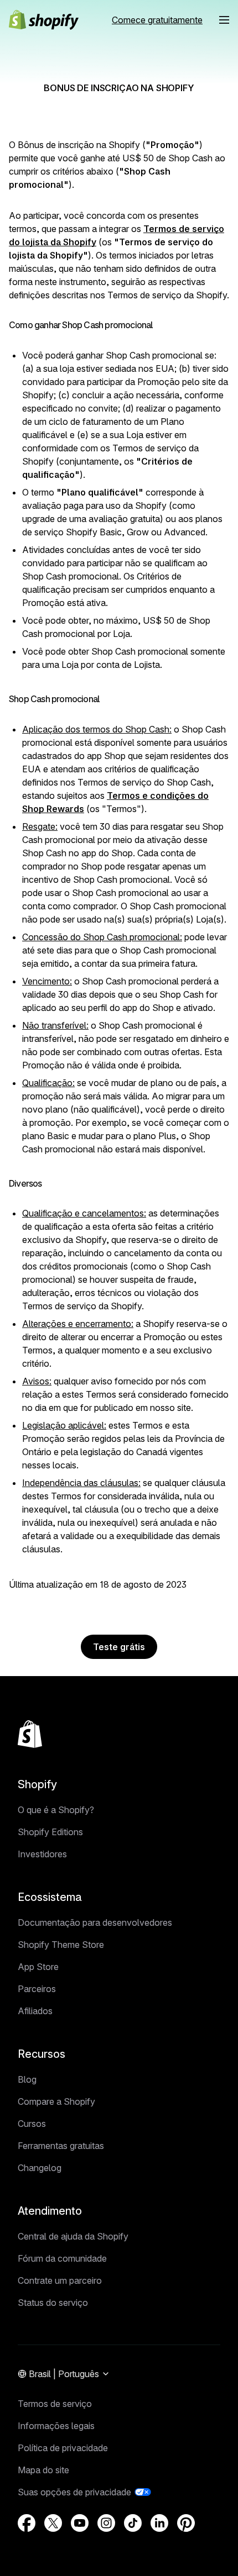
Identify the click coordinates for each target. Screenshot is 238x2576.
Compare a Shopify (56, 2101)
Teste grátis (119, 1647)
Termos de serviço (55, 2404)
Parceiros (37, 1989)
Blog (27, 2079)
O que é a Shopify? (56, 1810)
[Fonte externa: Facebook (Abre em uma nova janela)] (27, 2523)
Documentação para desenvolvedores (95, 1922)
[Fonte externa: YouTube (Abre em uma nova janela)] (80, 2523)
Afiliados (35, 2011)
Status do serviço (53, 2303)
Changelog (40, 2168)
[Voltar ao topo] (30, 1734)
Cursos (32, 2124)
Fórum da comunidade (62, 2258)
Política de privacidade (63, 2448)
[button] (224, 20)
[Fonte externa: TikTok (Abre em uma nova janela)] (133, 2523)
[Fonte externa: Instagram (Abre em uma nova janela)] (106, 2523)
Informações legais (56, 2426)
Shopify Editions (50, 1832)
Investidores (42, 1854)
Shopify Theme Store (61, 1945)
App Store (38, 1967)
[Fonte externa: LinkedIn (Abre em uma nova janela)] (159, 2523)
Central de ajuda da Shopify (73, 2236)
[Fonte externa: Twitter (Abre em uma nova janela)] (53, 2523)
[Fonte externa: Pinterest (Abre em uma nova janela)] (186, 2523)
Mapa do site (43, 2470)
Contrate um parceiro (60, 2280)
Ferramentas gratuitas (61, 2146)
